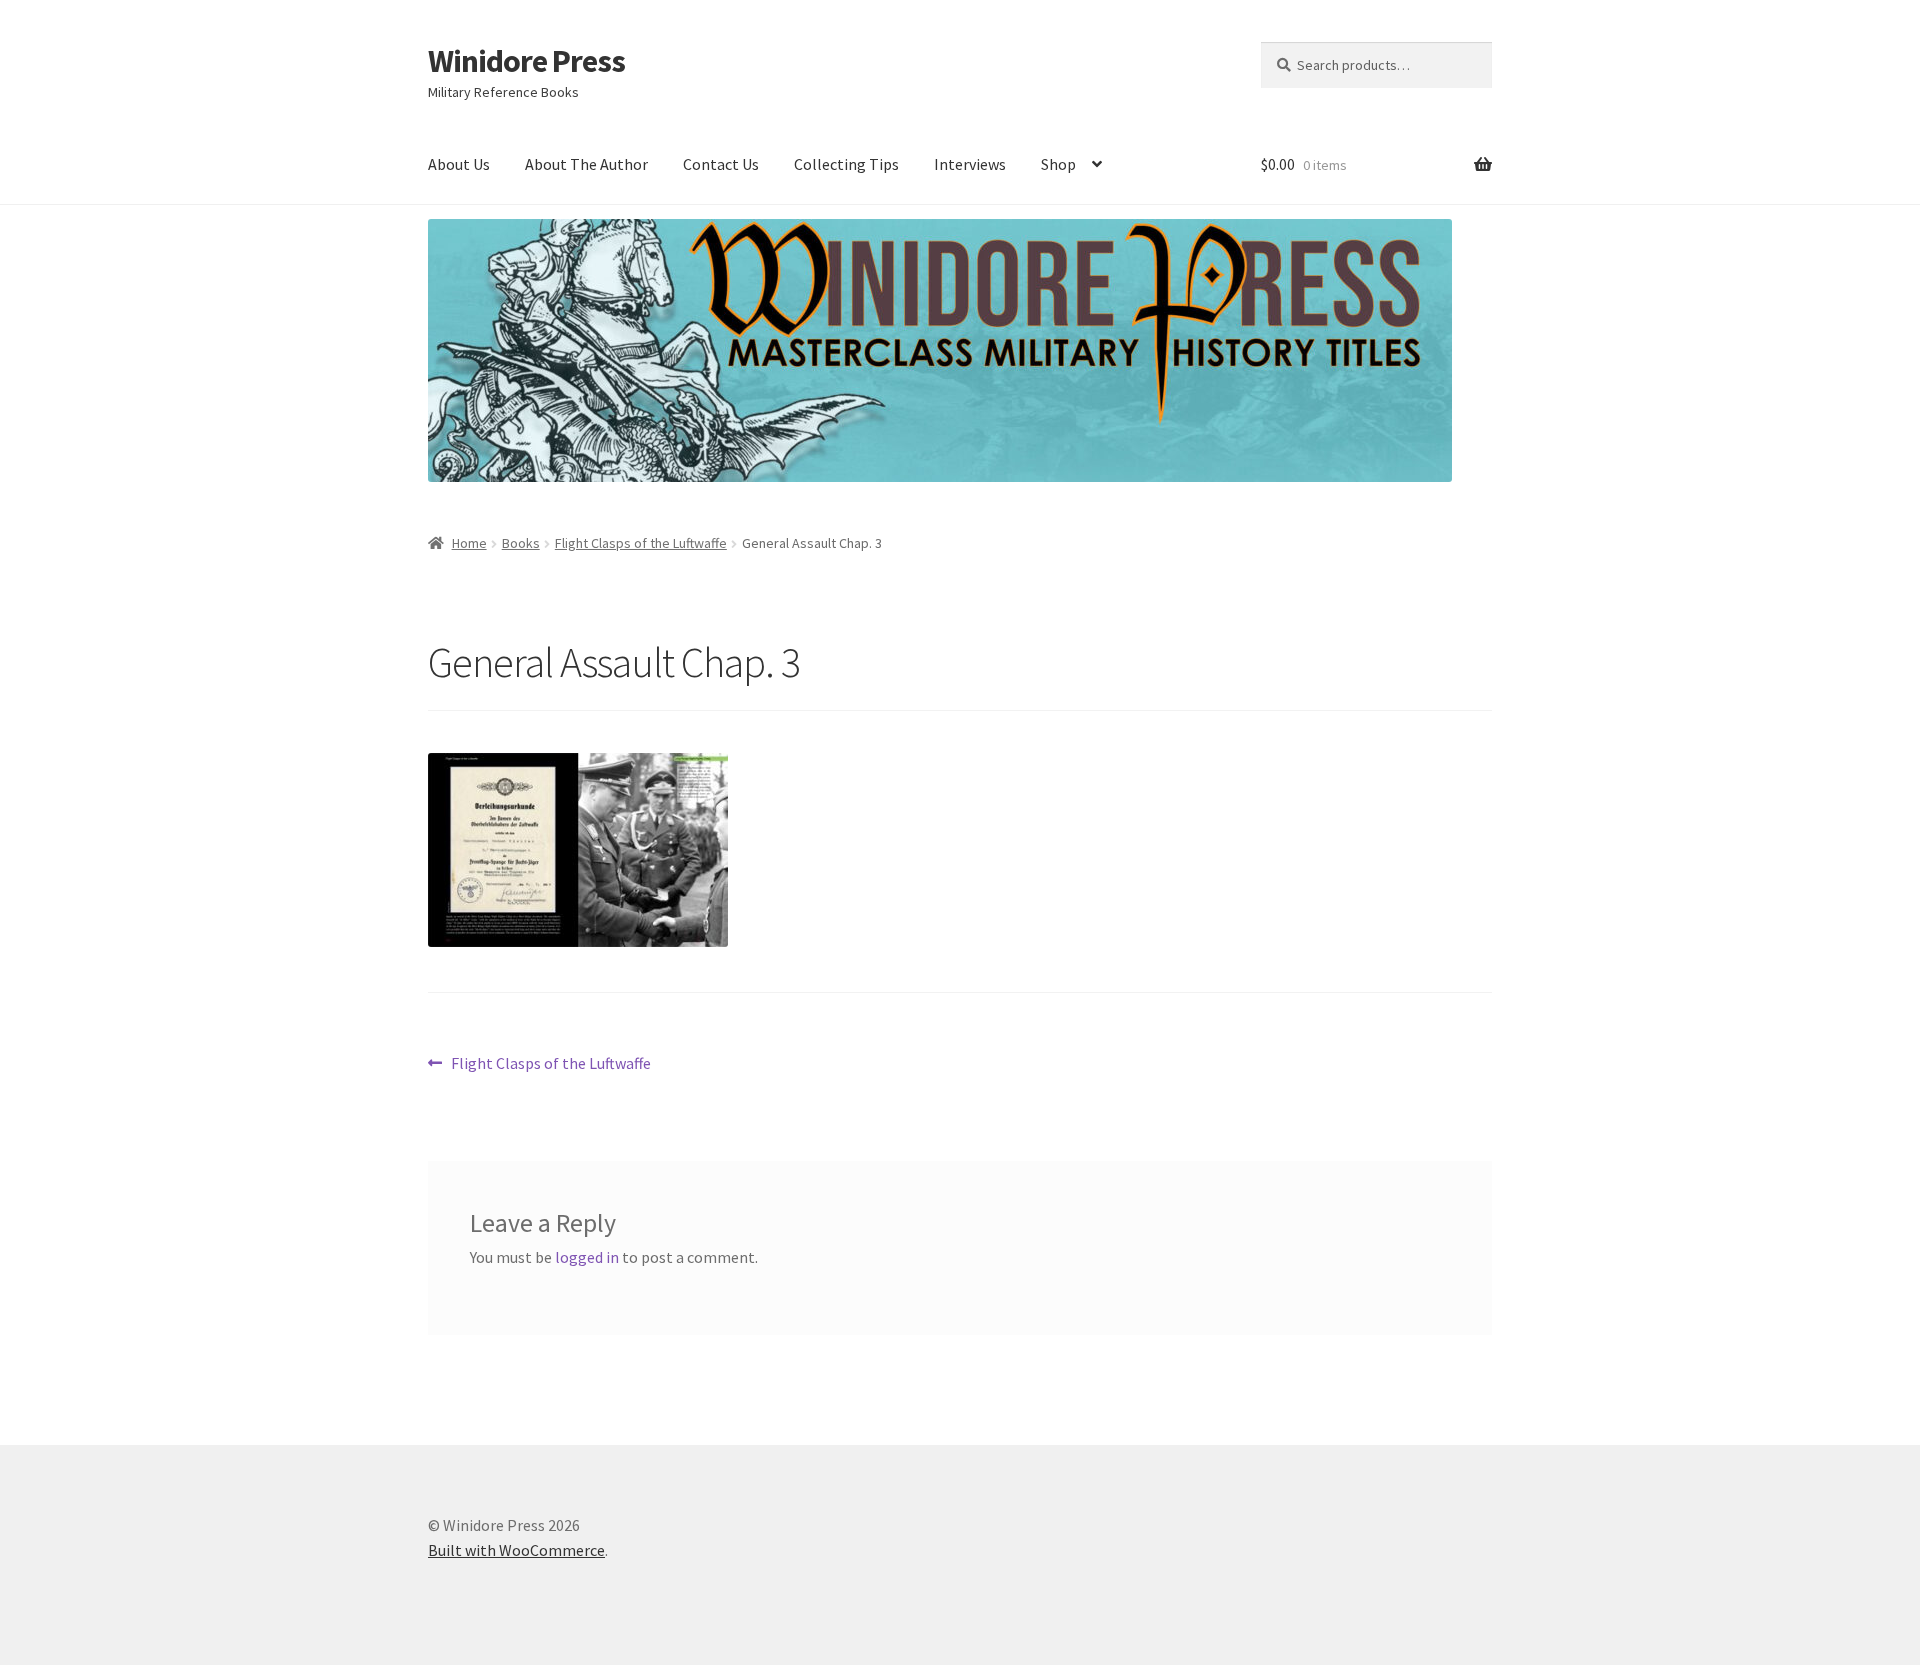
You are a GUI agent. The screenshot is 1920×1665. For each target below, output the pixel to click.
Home (469, 543)
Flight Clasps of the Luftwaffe (641, 543)
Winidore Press (526, 61)
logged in (587, 1257)
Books (521, 543)
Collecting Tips (846, 164)
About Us (459, 164)
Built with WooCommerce (516, 1550)
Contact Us (721, 164)
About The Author (586, 164)
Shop (1058, 164)
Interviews (970, 164)
